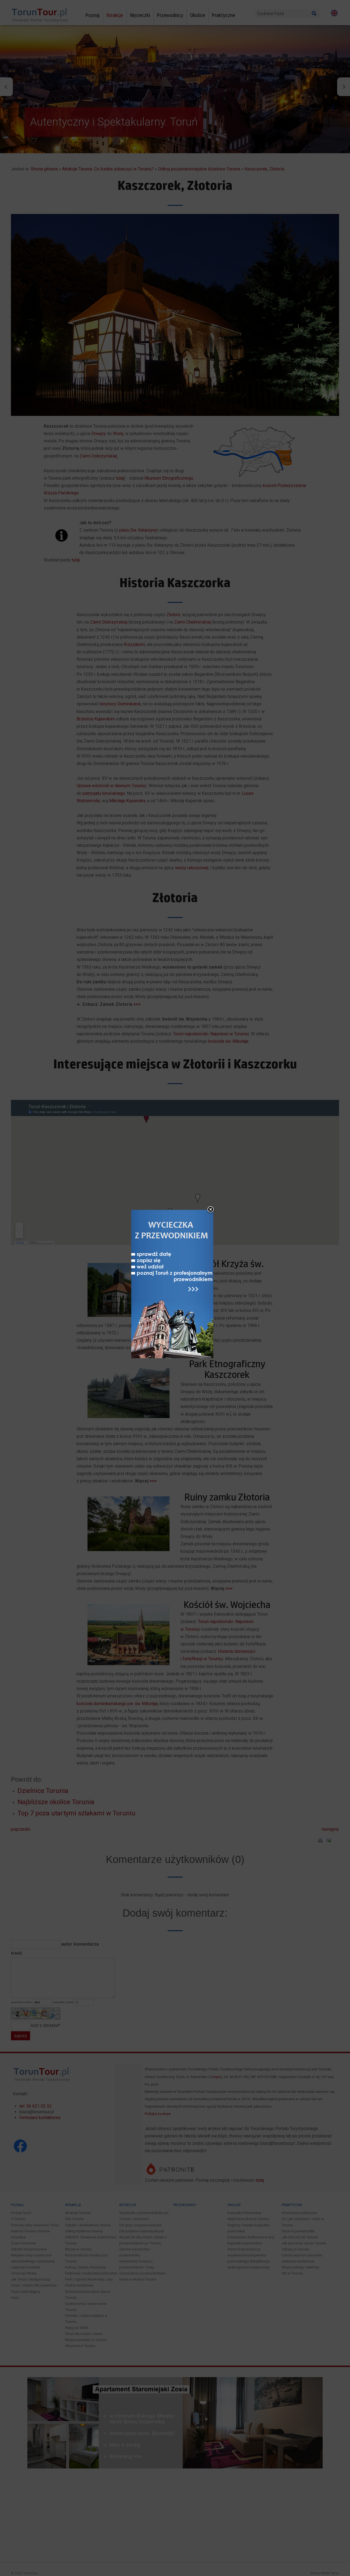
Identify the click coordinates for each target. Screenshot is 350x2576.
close (211, 1210)
